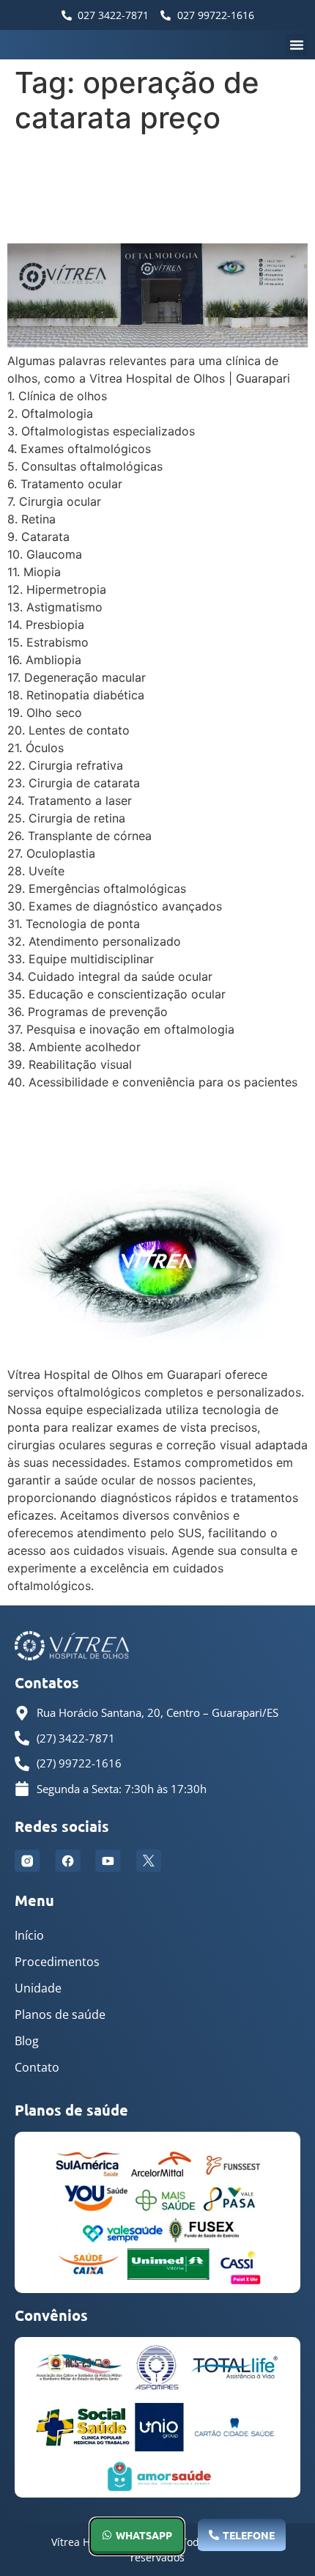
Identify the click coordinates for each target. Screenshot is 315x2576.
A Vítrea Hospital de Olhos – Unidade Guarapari (153, 1129)
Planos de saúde (60, 2014)
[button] (297, 45)
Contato (37, 2067)
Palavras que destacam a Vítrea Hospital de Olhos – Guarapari (151, 189)
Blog (27, 2041)
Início (29, 1935)
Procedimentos (57, 1962)
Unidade (38, 1988)
